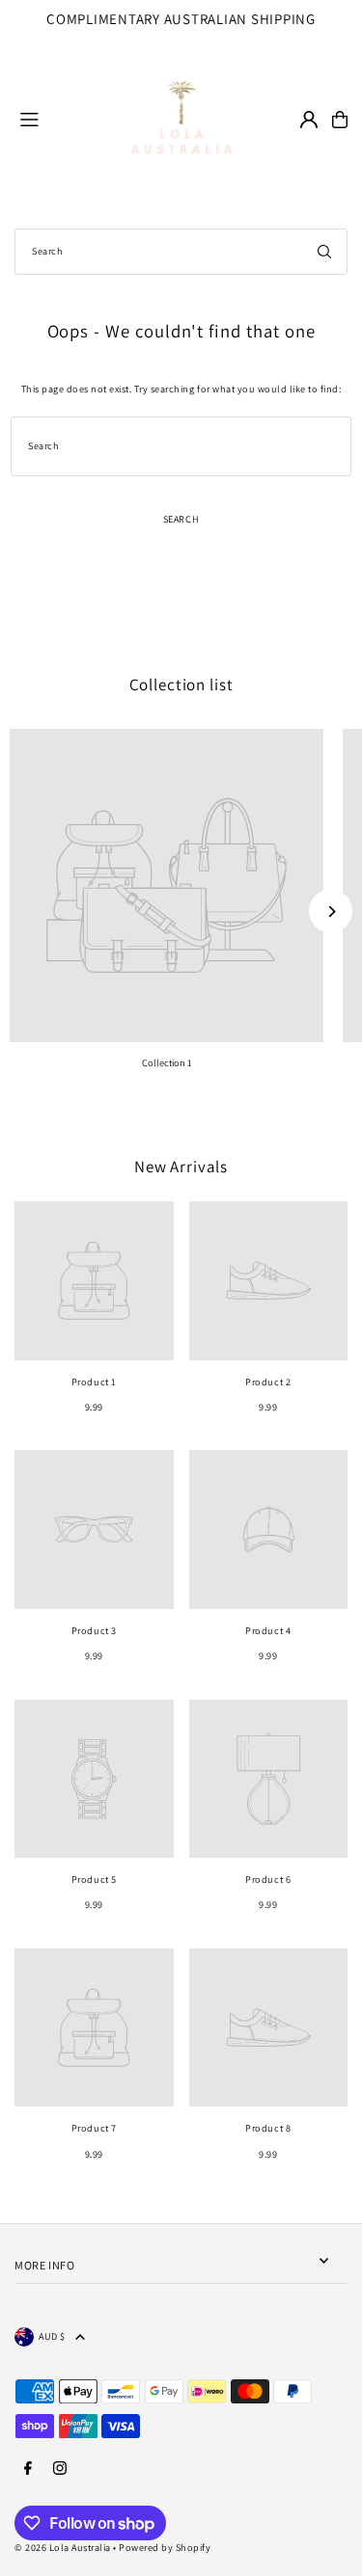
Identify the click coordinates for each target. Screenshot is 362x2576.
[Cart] (340, 120)
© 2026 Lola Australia (63, 2548)
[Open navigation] (44, 119)
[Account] (309, 120)
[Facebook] (28, 2469)
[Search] (324, 252)
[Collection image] (167, 885)
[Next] (331, 912)
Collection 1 (167, 1063)
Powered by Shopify (165, 2548)
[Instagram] (60, 2469)
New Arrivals (181, 1167)
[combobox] (181, 252)
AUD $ (52, 2336)
